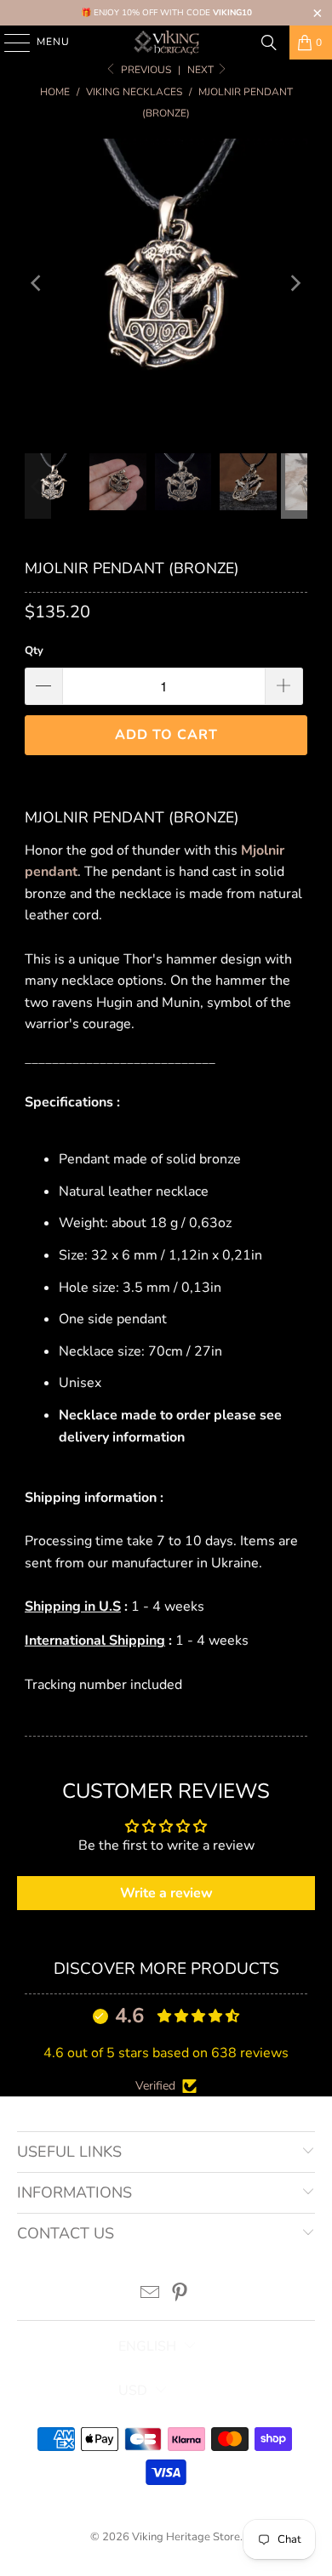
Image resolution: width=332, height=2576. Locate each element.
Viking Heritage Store (186, 2537)
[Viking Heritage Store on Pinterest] (180, 2295)
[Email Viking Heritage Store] (151, 2295)
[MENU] (9, 43)
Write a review (166, 1893)
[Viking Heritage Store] (166, 43)
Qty (34, 651)
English (147, 2346)
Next (202, 70)
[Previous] (37, 284)
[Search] (269, 43)
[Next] (295, 284)
